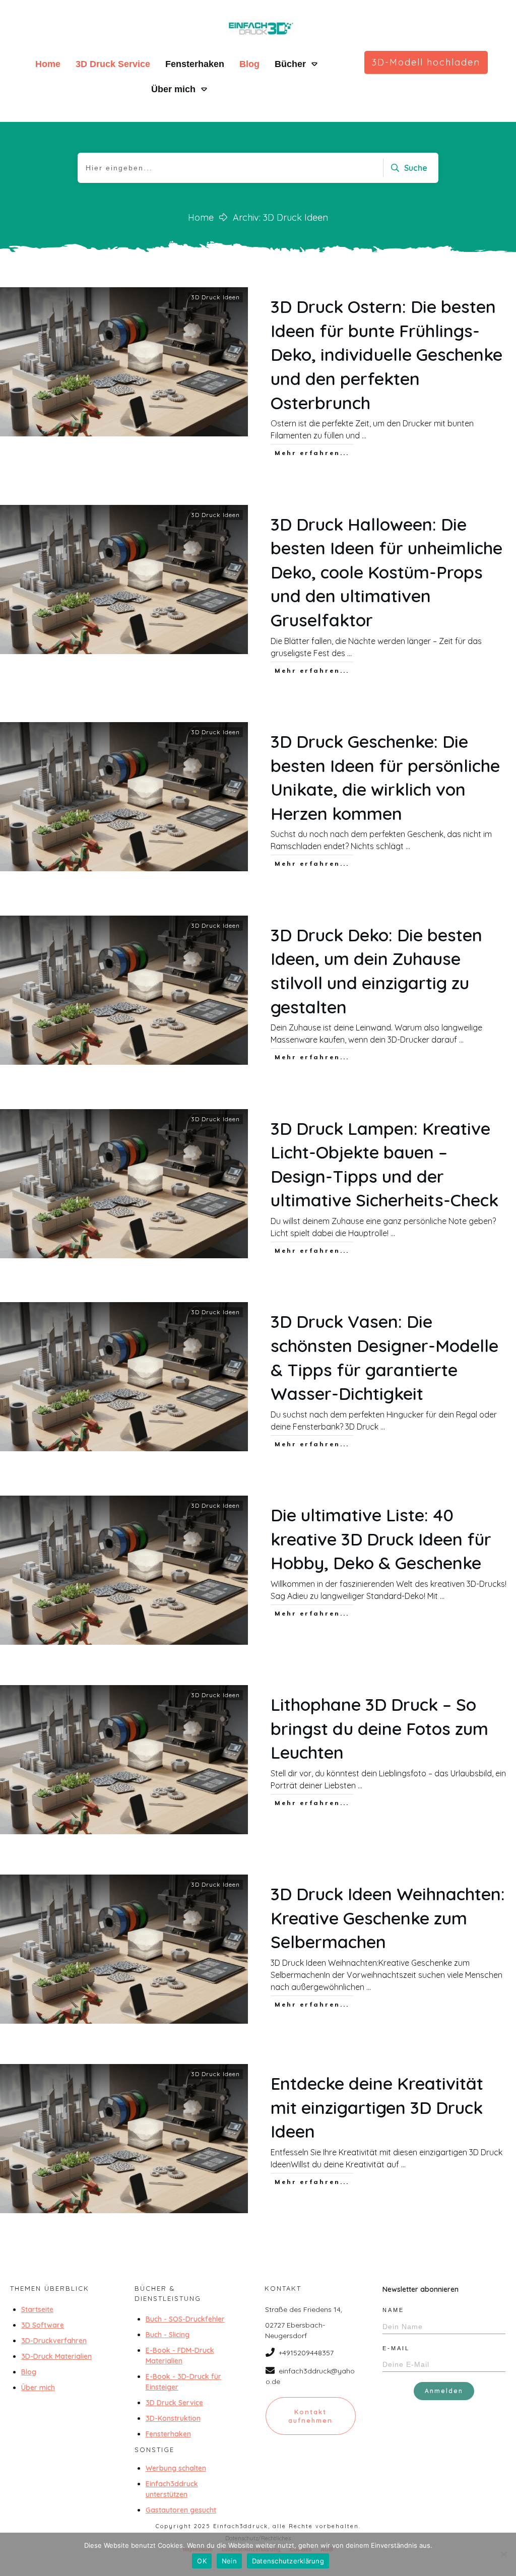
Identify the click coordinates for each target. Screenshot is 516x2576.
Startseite (37, 2309)
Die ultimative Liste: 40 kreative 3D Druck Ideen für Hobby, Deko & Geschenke (381, 1539)
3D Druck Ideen (215, 297)
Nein (229, 2561)
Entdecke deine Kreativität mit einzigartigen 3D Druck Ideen (377, 2107)
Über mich (38, 2388)
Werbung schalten (176, 2468)
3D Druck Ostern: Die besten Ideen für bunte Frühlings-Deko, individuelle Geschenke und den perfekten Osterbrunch (386, 355)
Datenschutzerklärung (288, 2561)
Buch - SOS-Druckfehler (185, 2319)
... (364, 435)
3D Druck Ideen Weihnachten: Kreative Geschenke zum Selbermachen (388, 1918)
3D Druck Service (174, 2403)
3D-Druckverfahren (54, 2341)
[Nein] (503, 2554)
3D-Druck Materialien (56, 2356)
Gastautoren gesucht (181, 2510)
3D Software (43, 2325)
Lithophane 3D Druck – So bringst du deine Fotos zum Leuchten (379, 1728)
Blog (29, 2372)
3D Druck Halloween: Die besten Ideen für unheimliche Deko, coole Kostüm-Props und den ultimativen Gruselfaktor (386, 572)
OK (202, 2561)
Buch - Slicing (168, 2335)
